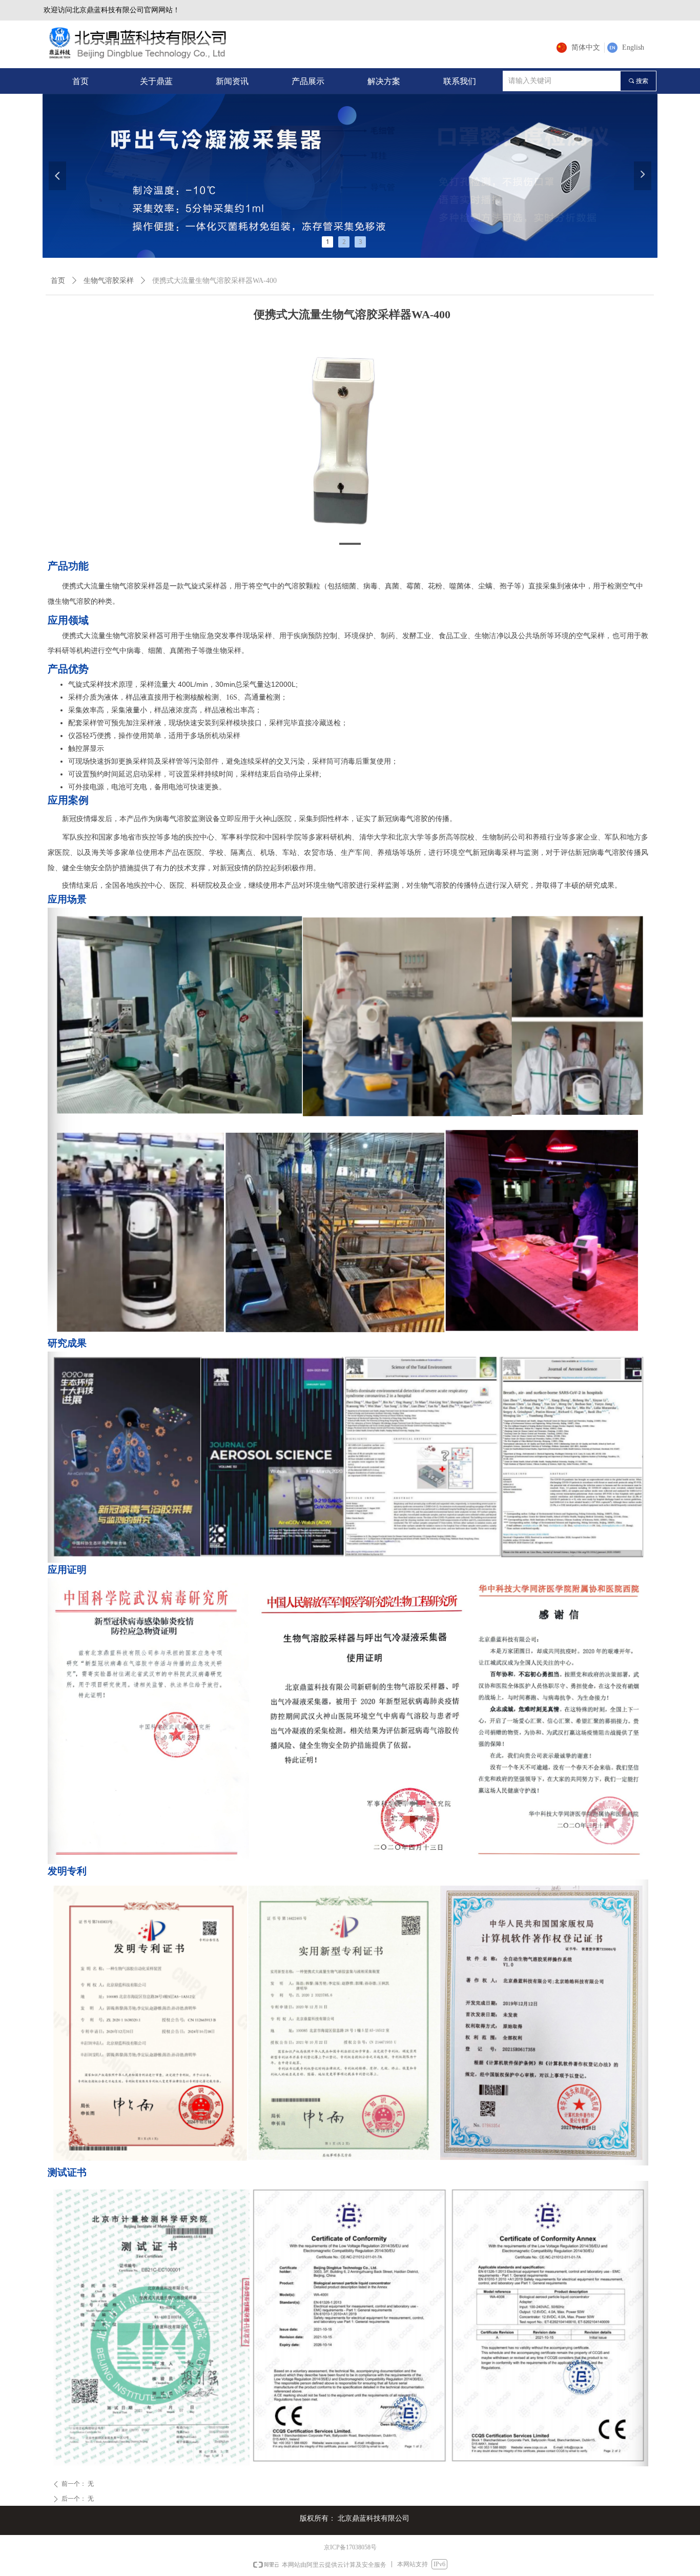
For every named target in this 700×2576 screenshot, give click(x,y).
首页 (58, 281)
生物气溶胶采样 (109, 281)
